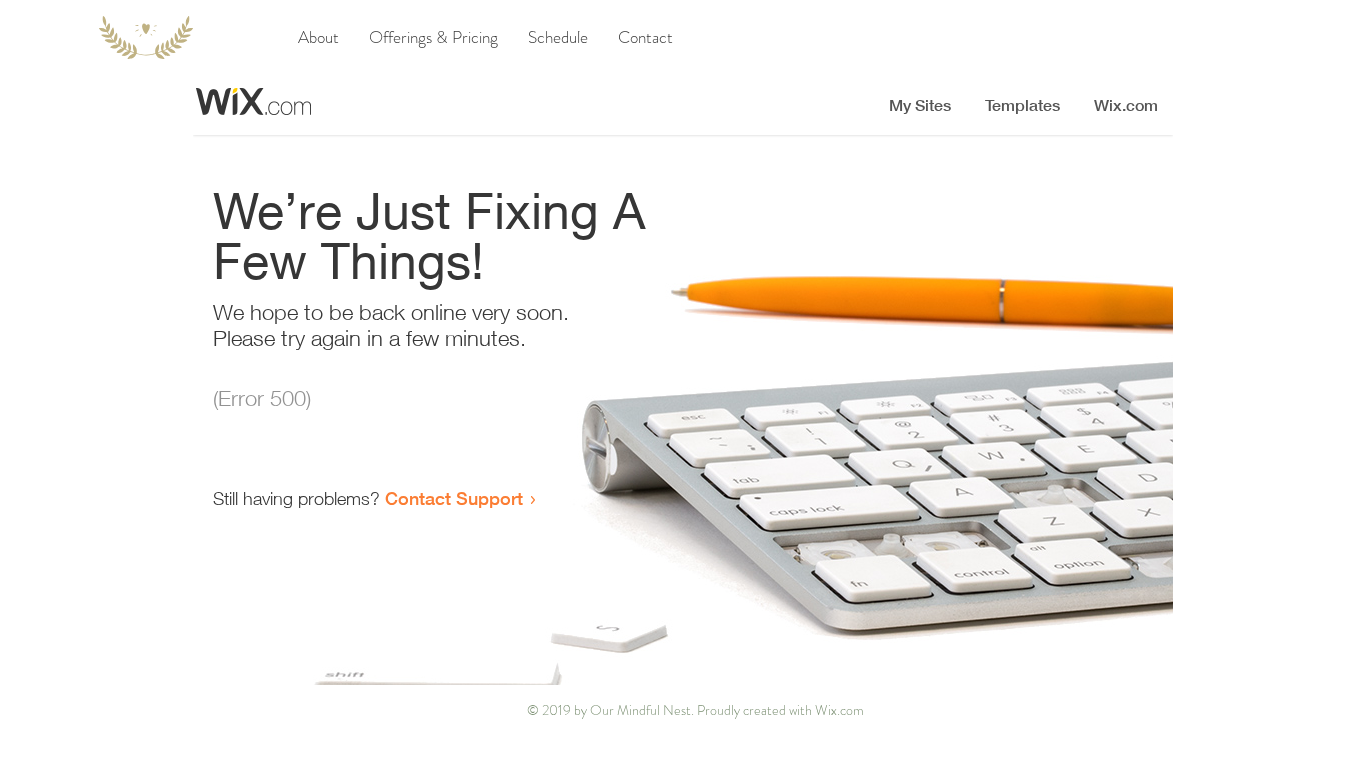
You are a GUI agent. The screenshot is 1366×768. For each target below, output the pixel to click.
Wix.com (839, 710)
